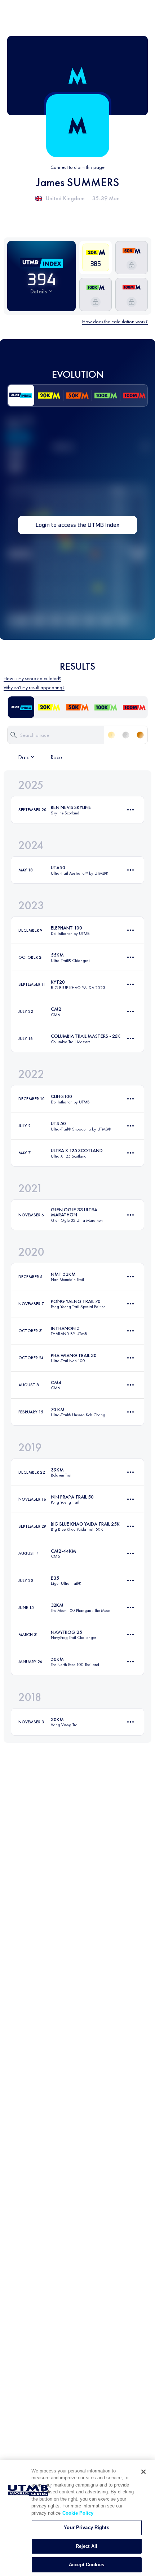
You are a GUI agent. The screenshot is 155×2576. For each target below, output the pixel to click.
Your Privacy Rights (86, 2527)
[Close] (143, 2472)
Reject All (87, 2546)
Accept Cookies (87, 2565)
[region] (77, 2518)
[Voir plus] (130, 810)
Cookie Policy (78, 2513)
